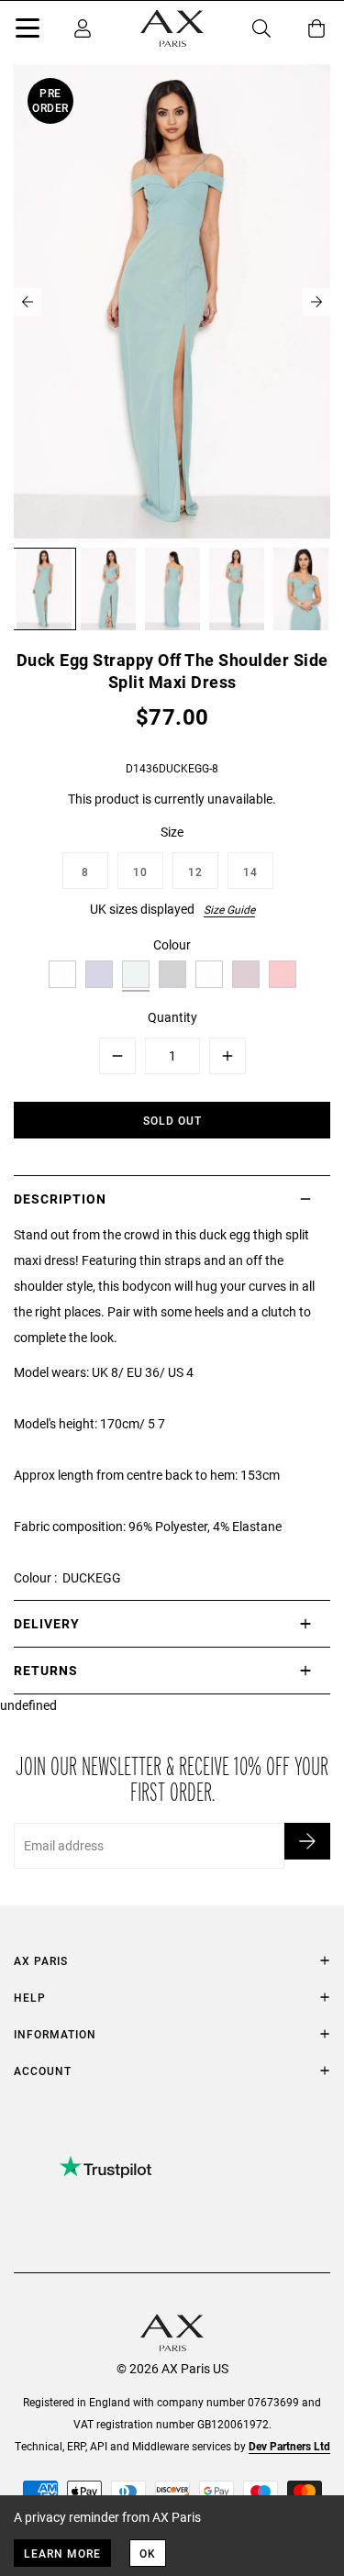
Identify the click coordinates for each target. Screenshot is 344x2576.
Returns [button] (46, 1670)
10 (140, 872)
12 (195, 872)
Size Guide (229, 909)
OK (148, 2553)
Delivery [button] (47, 1623)
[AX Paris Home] (172, 28)
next (316, 302)
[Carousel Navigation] (172, 302)
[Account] (83, 28)
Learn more (62, 2553)
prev (28, 302)
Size (172, 832)
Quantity (172, 1017)
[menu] (28, 31)
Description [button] (60, 1199)
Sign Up (307, 1841)
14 (250, 872)
